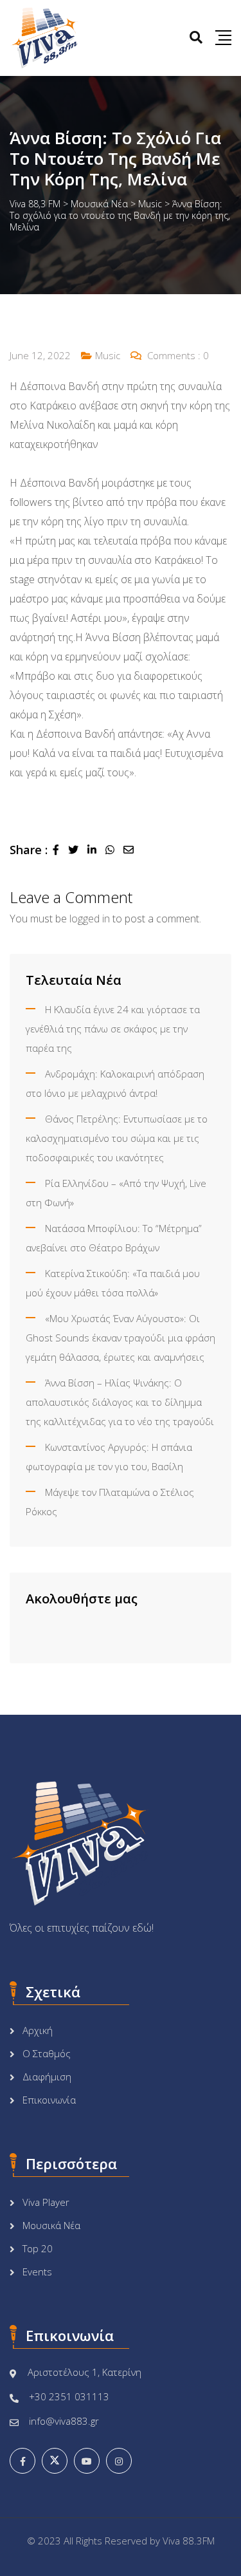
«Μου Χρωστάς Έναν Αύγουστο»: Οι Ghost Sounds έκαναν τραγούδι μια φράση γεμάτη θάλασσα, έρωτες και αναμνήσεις (121, 1338)
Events (37, 2272)
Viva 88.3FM (189, 2541)
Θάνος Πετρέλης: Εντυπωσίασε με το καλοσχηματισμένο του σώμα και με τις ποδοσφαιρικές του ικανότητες (117, 1138)
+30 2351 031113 (69, 2396)
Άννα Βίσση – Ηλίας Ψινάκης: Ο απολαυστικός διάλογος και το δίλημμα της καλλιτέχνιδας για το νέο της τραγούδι (120, 1402)
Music (108, 355)
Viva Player (46, 2202)
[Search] (196, 37)
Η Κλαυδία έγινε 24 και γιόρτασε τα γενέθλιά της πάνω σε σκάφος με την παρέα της (113, 1029)
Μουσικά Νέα (51, 2225)
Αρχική (38, 2030)
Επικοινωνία (49, 2100)
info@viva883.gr (64, 2421)
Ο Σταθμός (47, 2053)
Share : (29, 850)
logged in (90, 919)
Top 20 (38, 2248)
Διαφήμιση (47, 2077)
